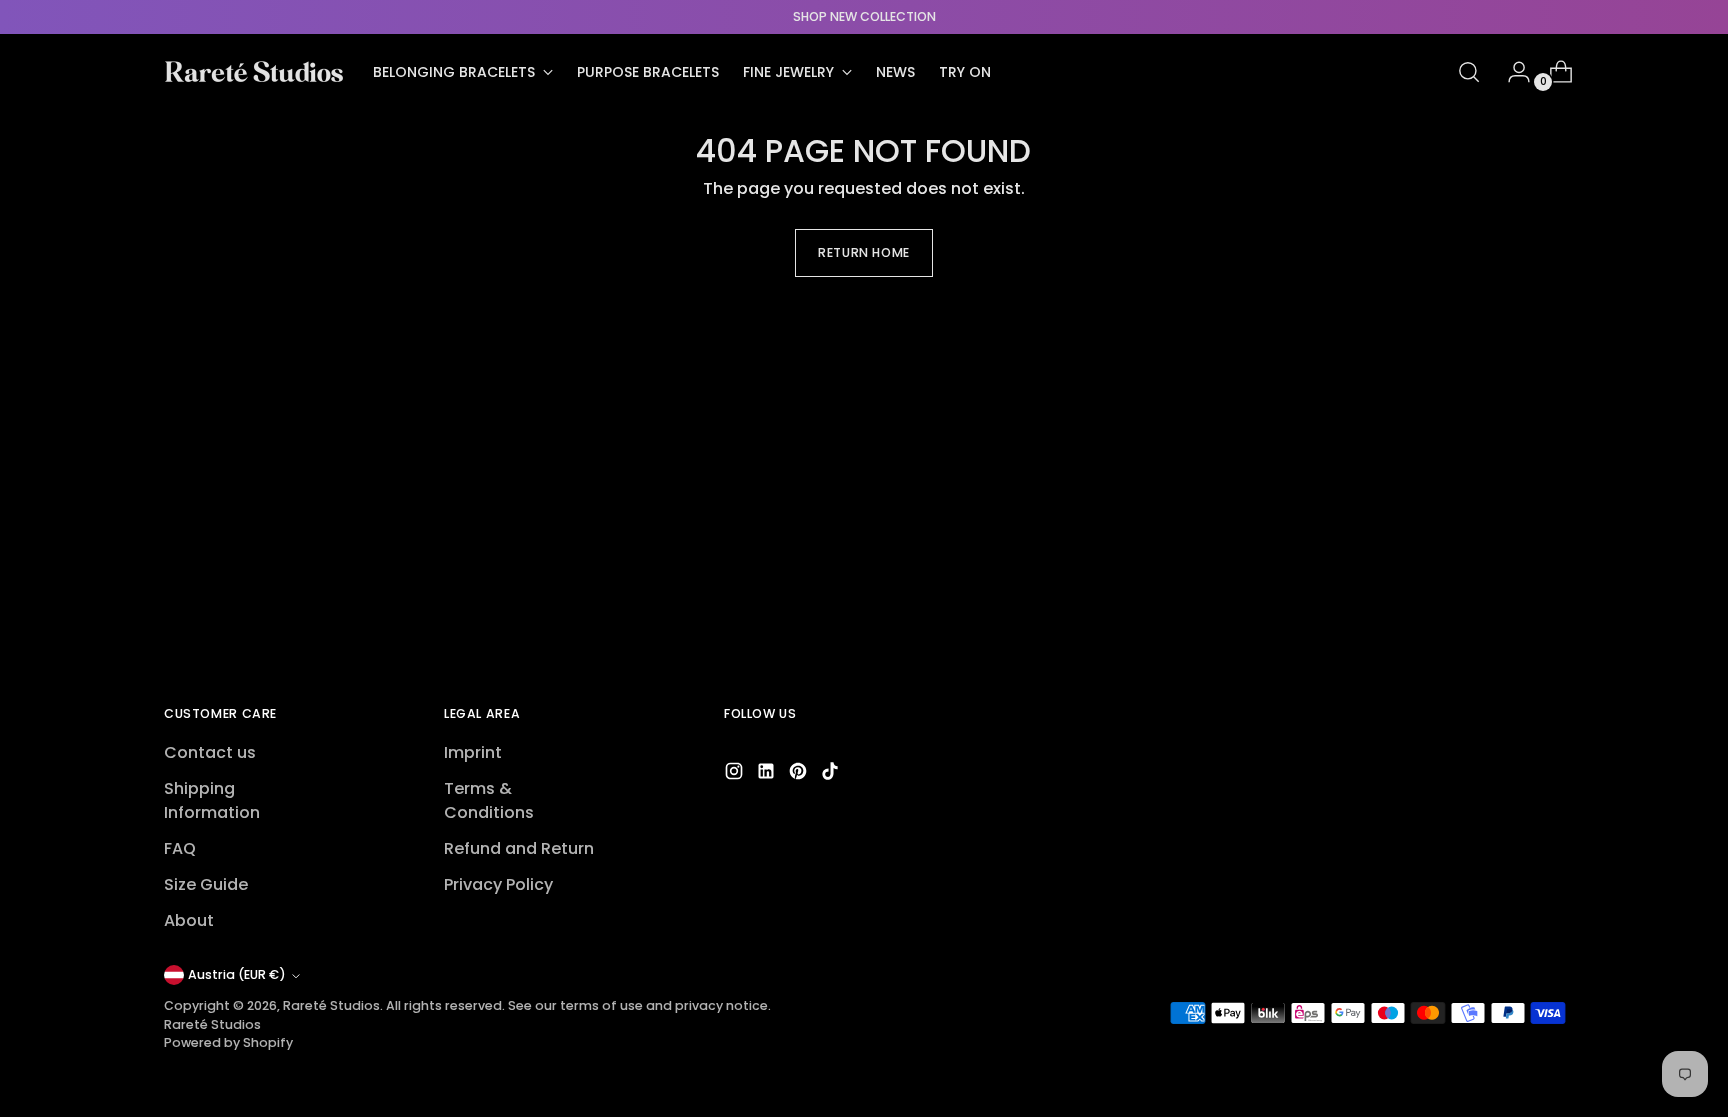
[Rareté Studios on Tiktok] (832, 774)
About (189, 920)
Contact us (210, 752)
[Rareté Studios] (254, 72)
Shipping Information (212, 800)
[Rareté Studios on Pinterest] (800, 774)
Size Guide (206, 884)
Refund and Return (519, 848)
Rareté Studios (331, 1005)
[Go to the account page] (1511, 72)
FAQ (180, 848)
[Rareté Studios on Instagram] (736, 774)
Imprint (473, 752)
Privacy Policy (498, 884)
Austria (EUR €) (237, 974)
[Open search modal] (1469, 72)
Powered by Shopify (228, 1042)
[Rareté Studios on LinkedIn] (768, 774)
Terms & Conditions (489, 800)
